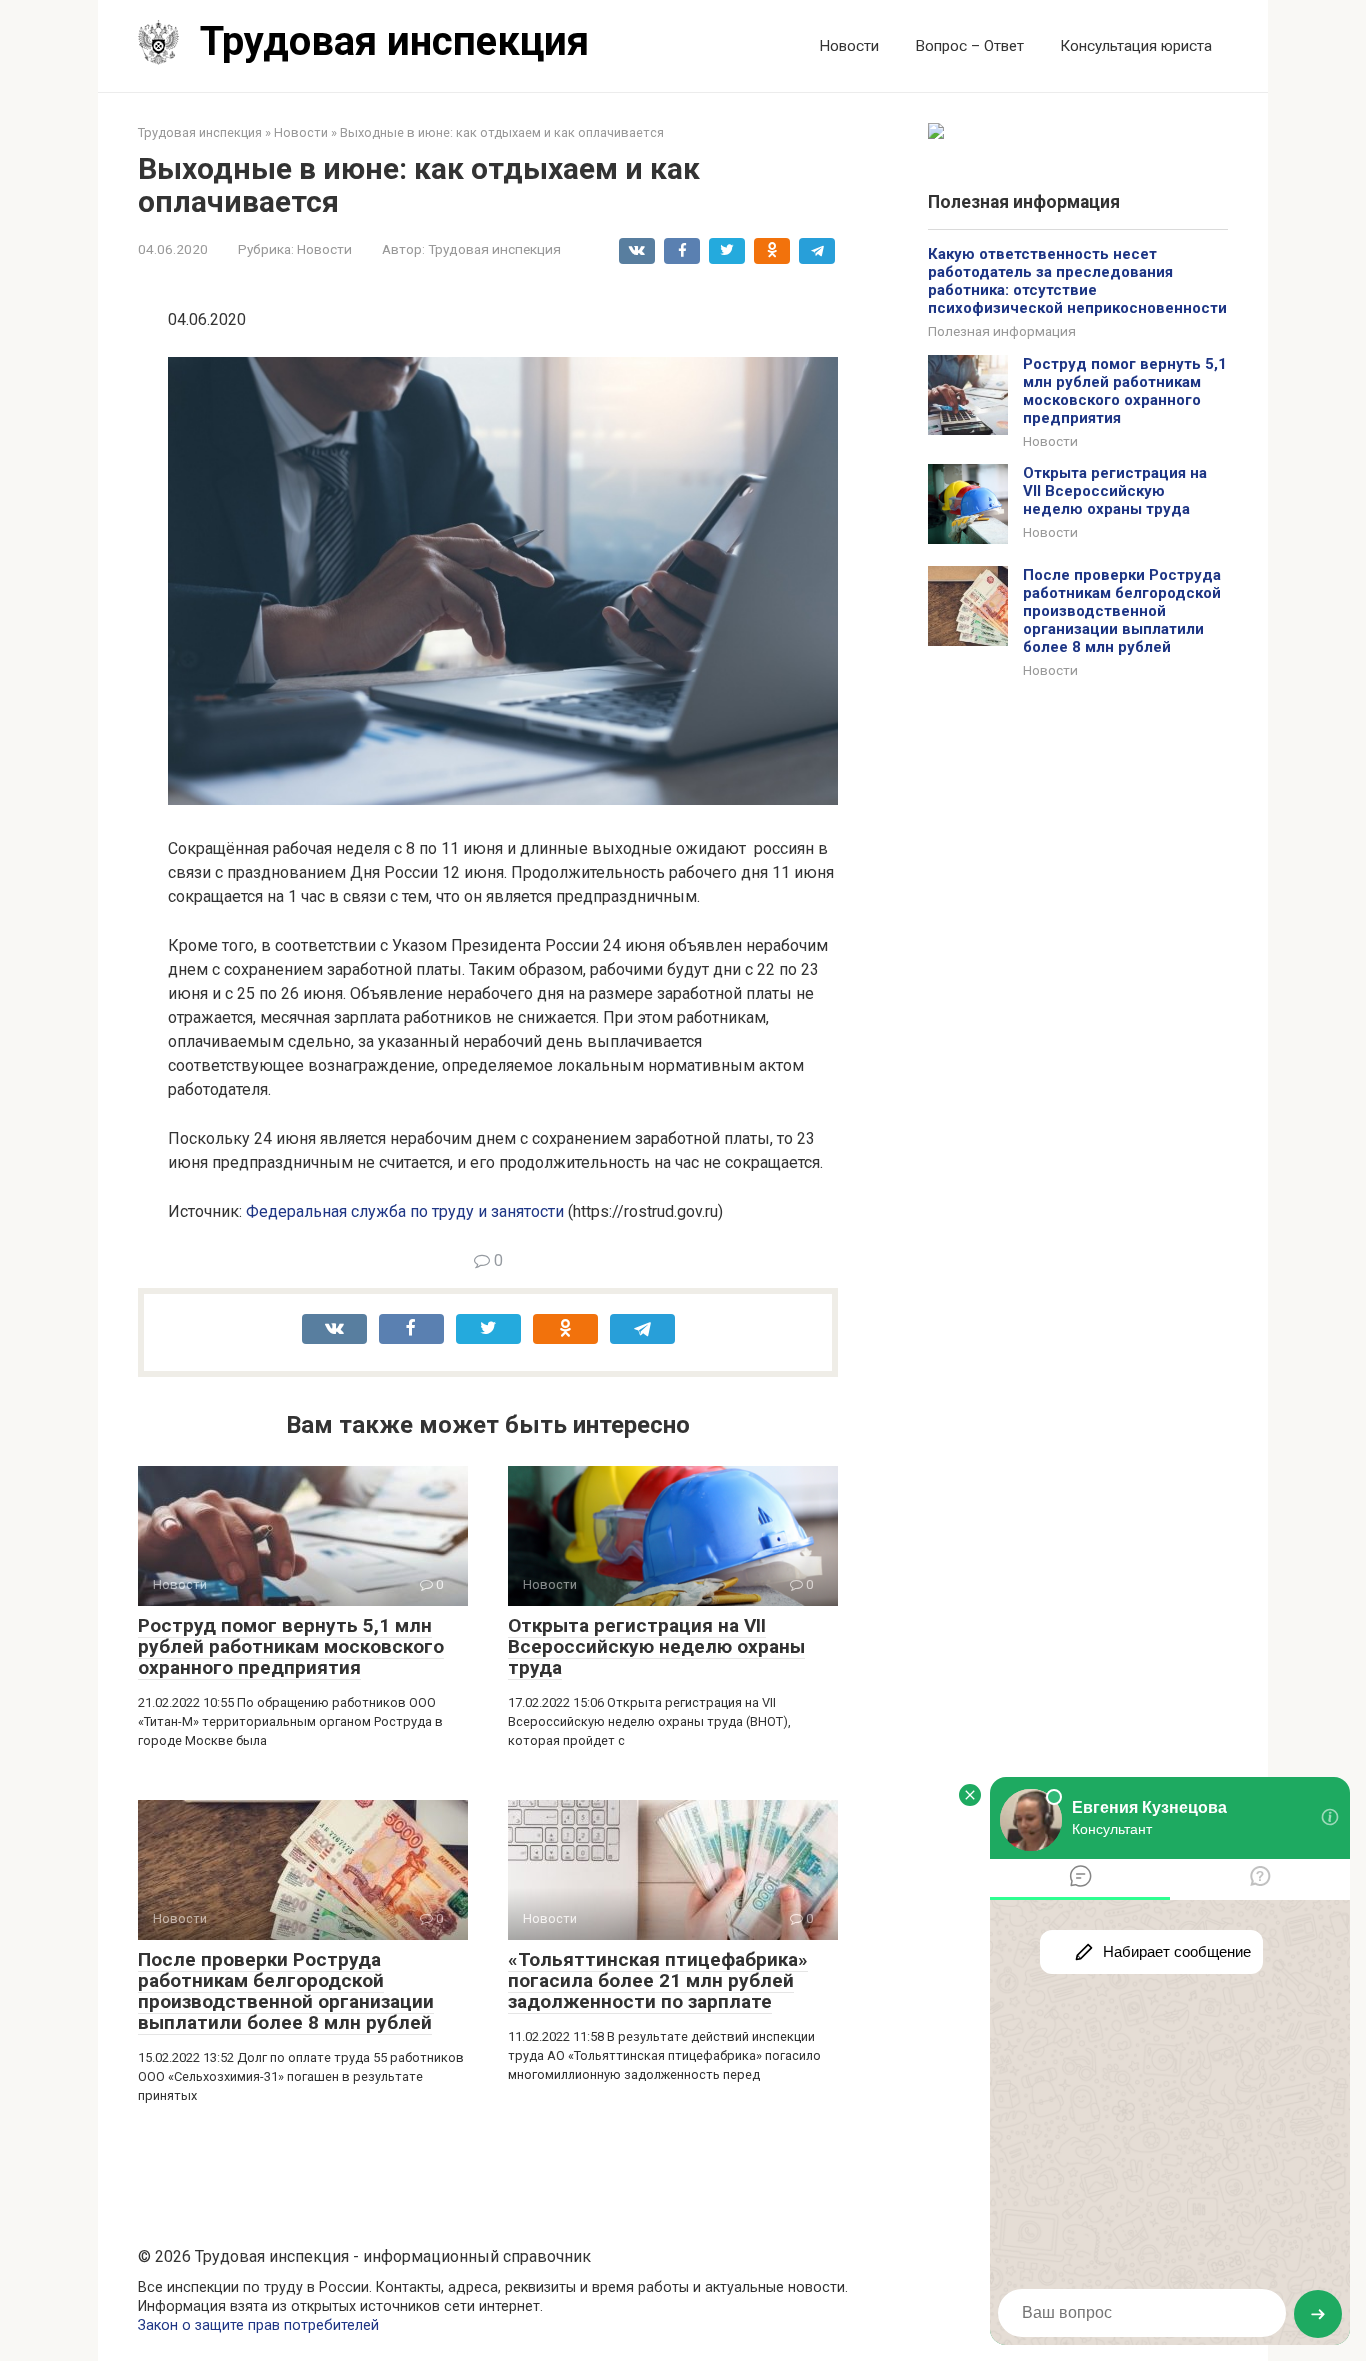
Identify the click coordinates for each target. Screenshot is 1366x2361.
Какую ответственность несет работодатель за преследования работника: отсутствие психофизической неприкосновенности (1077, 281)
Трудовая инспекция (394, 41)
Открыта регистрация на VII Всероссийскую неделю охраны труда (656, 1646)
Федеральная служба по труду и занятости (405, 1211)
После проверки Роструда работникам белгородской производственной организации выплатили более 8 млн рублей (286, 1991)
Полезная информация (1002, 331)
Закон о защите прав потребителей (258, 2325)
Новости (849, 46)
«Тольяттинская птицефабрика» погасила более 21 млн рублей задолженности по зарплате (658, 1980)
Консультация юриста (1136, 46)
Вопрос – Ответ (969, 46)
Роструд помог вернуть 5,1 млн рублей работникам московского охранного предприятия (291, 1646)
